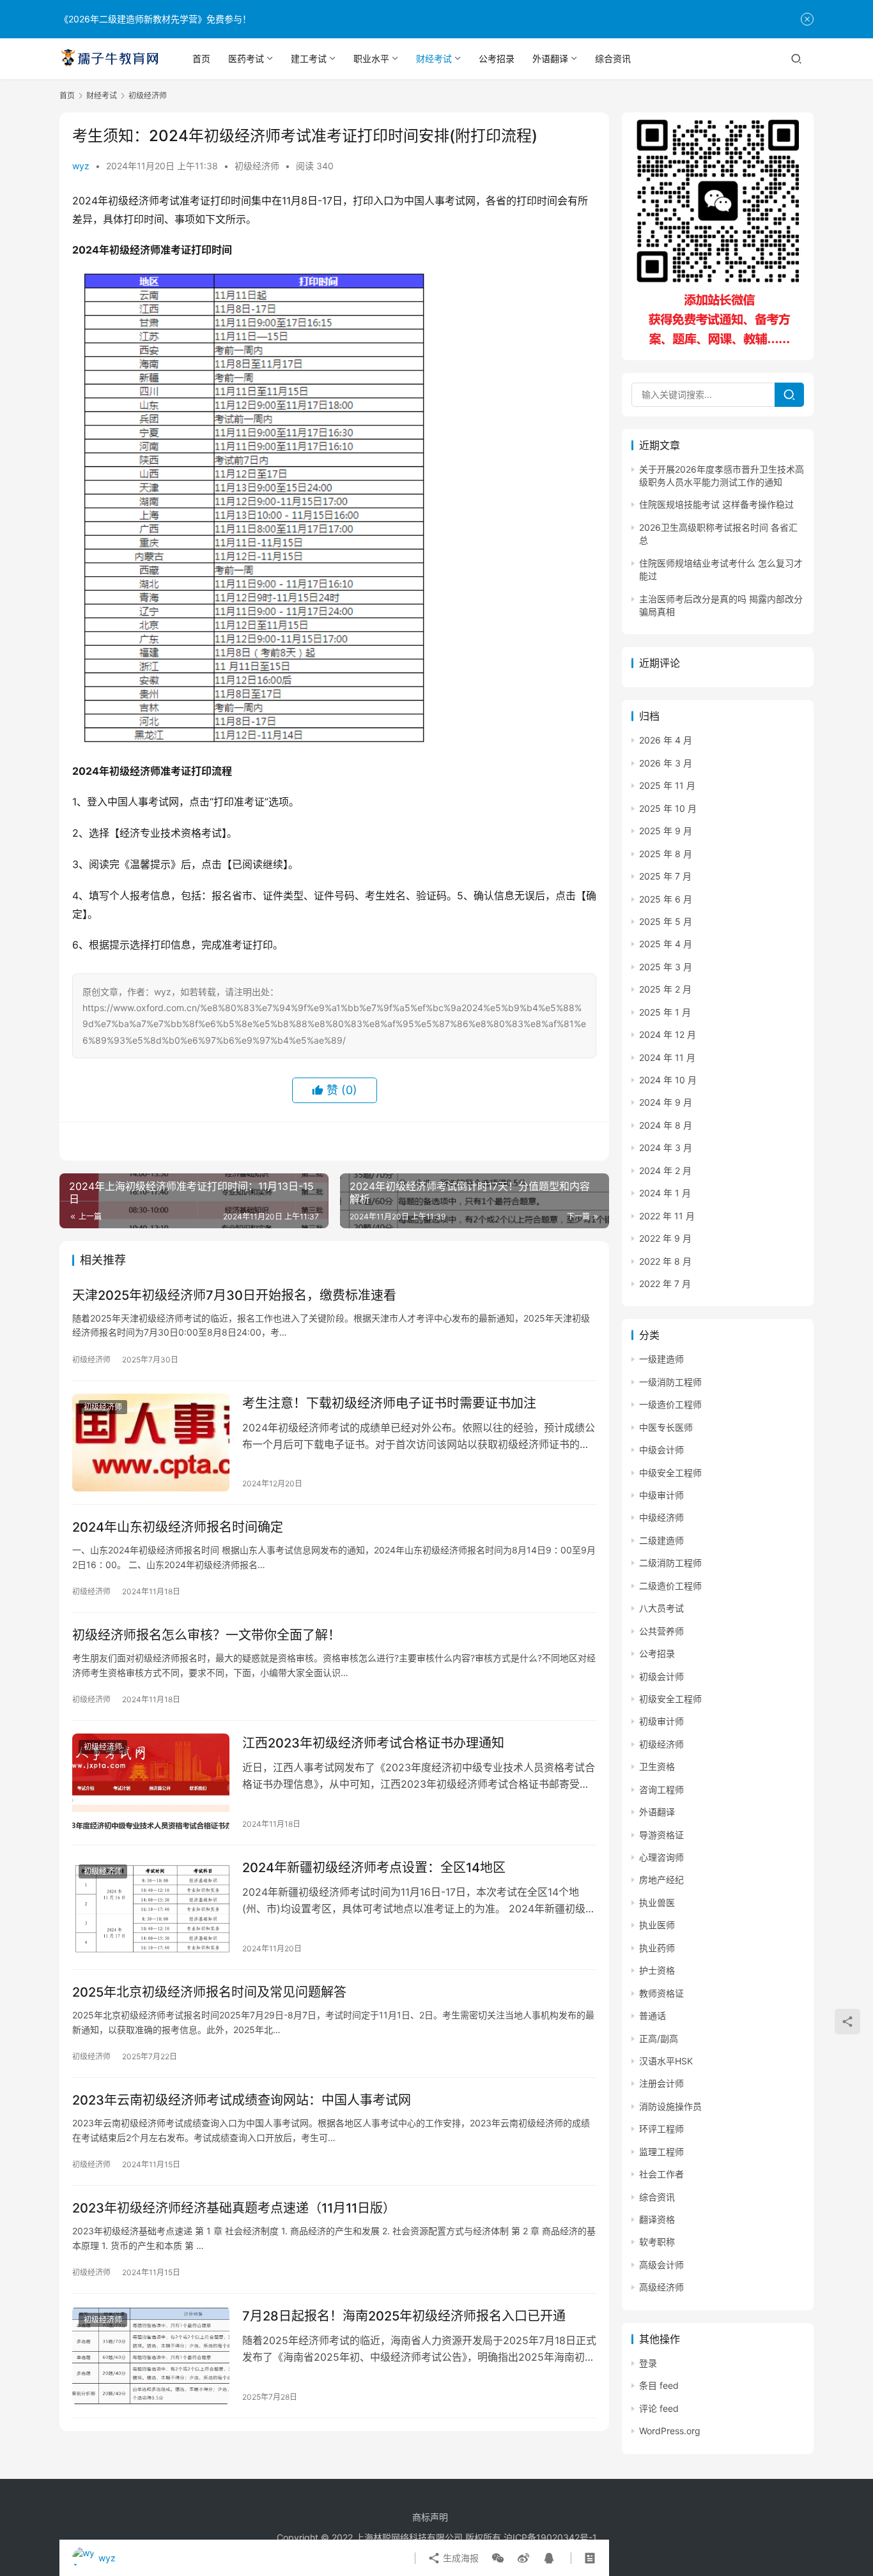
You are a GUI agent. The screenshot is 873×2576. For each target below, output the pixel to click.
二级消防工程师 (670, 1563)
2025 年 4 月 (666, 944)
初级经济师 (257, 166)
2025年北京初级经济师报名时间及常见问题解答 (209, 1992)
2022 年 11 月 (667, 1216)
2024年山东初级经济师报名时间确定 (178, 1527)
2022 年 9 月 (665, 1238)
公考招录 (497, 58)
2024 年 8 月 (666, 1125)
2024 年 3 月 (666, 1147)
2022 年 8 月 (665, 1261)
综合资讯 (613, 58)
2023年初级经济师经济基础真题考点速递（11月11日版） (234, 2208)
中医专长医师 (666, 1427)
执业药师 (657, 1948)
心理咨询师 (661, 1857)
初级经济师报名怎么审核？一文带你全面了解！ (206, 1635)
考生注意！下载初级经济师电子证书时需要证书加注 (389, 1403)
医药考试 (246, 58)
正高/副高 (659, 2039)
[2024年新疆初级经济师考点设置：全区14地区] (151, 1907)
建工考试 (309, 58)
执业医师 (657, 1925)
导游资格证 (661, 1835)
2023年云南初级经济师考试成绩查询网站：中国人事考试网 (242, 2100)
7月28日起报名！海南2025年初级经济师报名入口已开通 (404, 2316)
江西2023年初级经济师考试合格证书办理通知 (373, 1743)
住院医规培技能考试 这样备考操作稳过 (716, 504)
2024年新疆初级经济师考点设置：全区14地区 (374, 1868)
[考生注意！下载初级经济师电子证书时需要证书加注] (151, 1443)
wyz (81, 166)
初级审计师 (661, 1721)
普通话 (653, 2016)
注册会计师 (661, 2083)
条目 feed (659, 2385)
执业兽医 (657, 1902)
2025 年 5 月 (666, 921)
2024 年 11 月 (667, 1057)
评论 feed (659, 2408)
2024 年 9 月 (666, 1102)
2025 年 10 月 (668, 808)
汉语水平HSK (666, 2061)
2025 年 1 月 (665, 1012)
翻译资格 (657, 2219)
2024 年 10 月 (668, 1080)
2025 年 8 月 (666, 854)
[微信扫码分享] (498, 2558)
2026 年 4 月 (666, 740)
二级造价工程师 (670, 1586)
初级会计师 (661, 1676)
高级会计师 (661, 2265)
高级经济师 (661, 2287)
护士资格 (657, 1970)
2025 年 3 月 (666, 967)
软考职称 (657, 2242)
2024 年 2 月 (665, 1170)
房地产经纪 (661, 1879)
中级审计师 (661, 1495)
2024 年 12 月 (668, 1034)
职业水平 (371, 58)
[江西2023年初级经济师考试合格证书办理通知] (151, 1783)
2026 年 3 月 (666, 763)
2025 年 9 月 (666, 831)
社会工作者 (661, 2174)
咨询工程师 (661, 1789)
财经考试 (434, 58)
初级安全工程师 (670, 1699)
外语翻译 (550, 58)
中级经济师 (661, 1517)
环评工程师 (661, 2129)
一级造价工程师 (670, 1404)
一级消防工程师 (670, 1382)
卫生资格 (657, 1766)
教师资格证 (661, 1993)
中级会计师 (661, 1450)
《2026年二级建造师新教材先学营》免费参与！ (155, 19)
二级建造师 (661, 1540)
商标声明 (430, 2517)
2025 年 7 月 (665, 876)
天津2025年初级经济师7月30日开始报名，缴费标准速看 (234, 1295)
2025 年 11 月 (667, 785)
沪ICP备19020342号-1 (550, 2537)
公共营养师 (661, 1631)
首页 (201, 58)
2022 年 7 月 (665, 1284)
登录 (648, 2363)
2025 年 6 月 (666, 899)
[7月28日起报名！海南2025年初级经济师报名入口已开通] (151, 2356)
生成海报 (460, 2558)
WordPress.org (670, 2431)
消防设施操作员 (670, 2106)
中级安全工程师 (670, 1473)
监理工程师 (661, 2152)
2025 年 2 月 (665, 989)
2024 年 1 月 (665, 1193)
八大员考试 (661, 1608)
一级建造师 (661, 1359)
